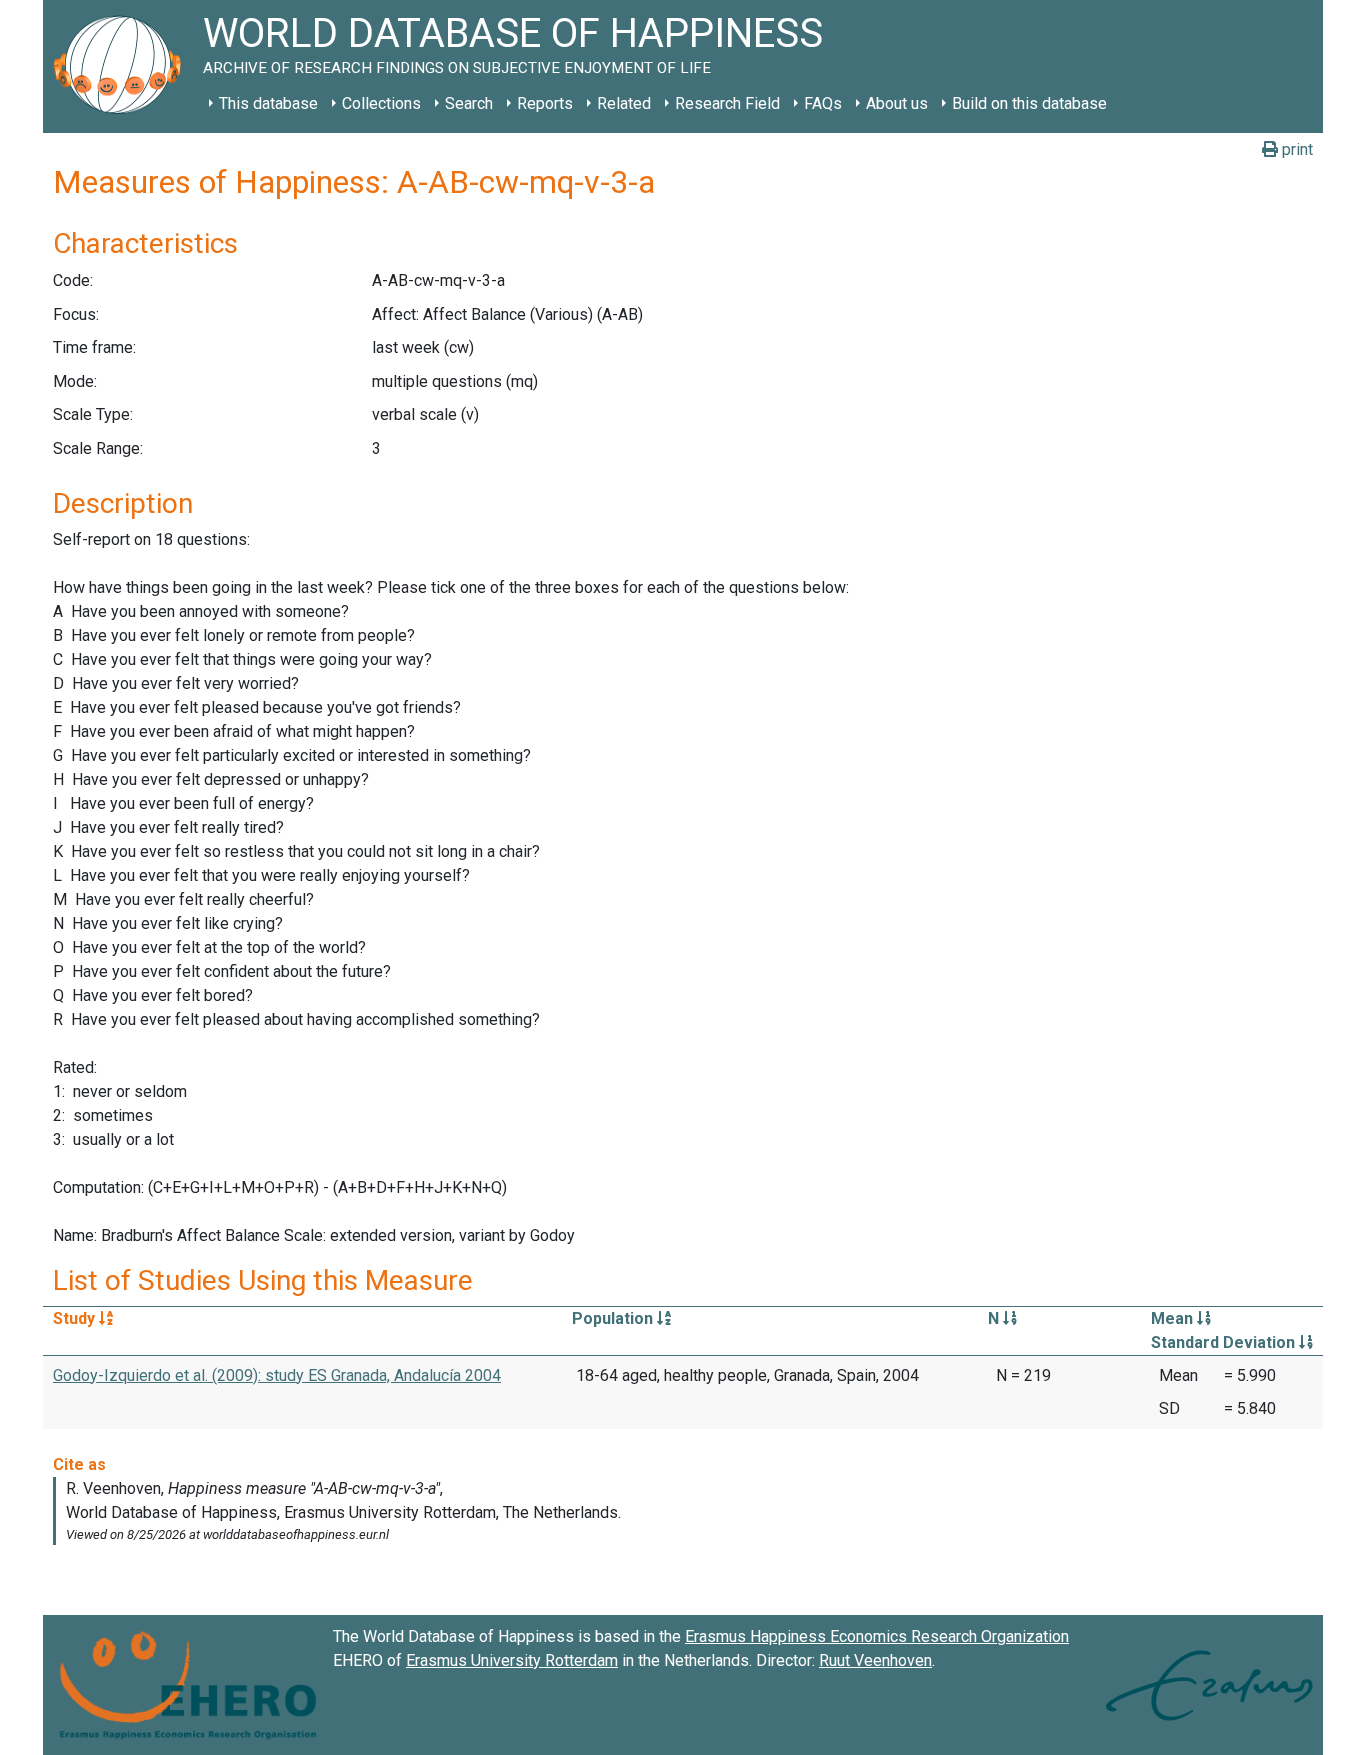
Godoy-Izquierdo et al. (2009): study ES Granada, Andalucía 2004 (277, 1375)
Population (614, 1318)
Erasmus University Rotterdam (512, 1660)
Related (624, 103)
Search (469, 103)
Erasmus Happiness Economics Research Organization (877, 1636)
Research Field (727, 103)
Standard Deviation (1225, 1342)
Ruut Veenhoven (875, 1660)
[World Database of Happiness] (123, 66)
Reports (545, 103)
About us (897, 103)
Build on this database (1029, 103)
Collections (381, 103)
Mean (1174, 1318)
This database (268, 103)
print (1295, 149)
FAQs (823, 103)
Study (76, 1318)
